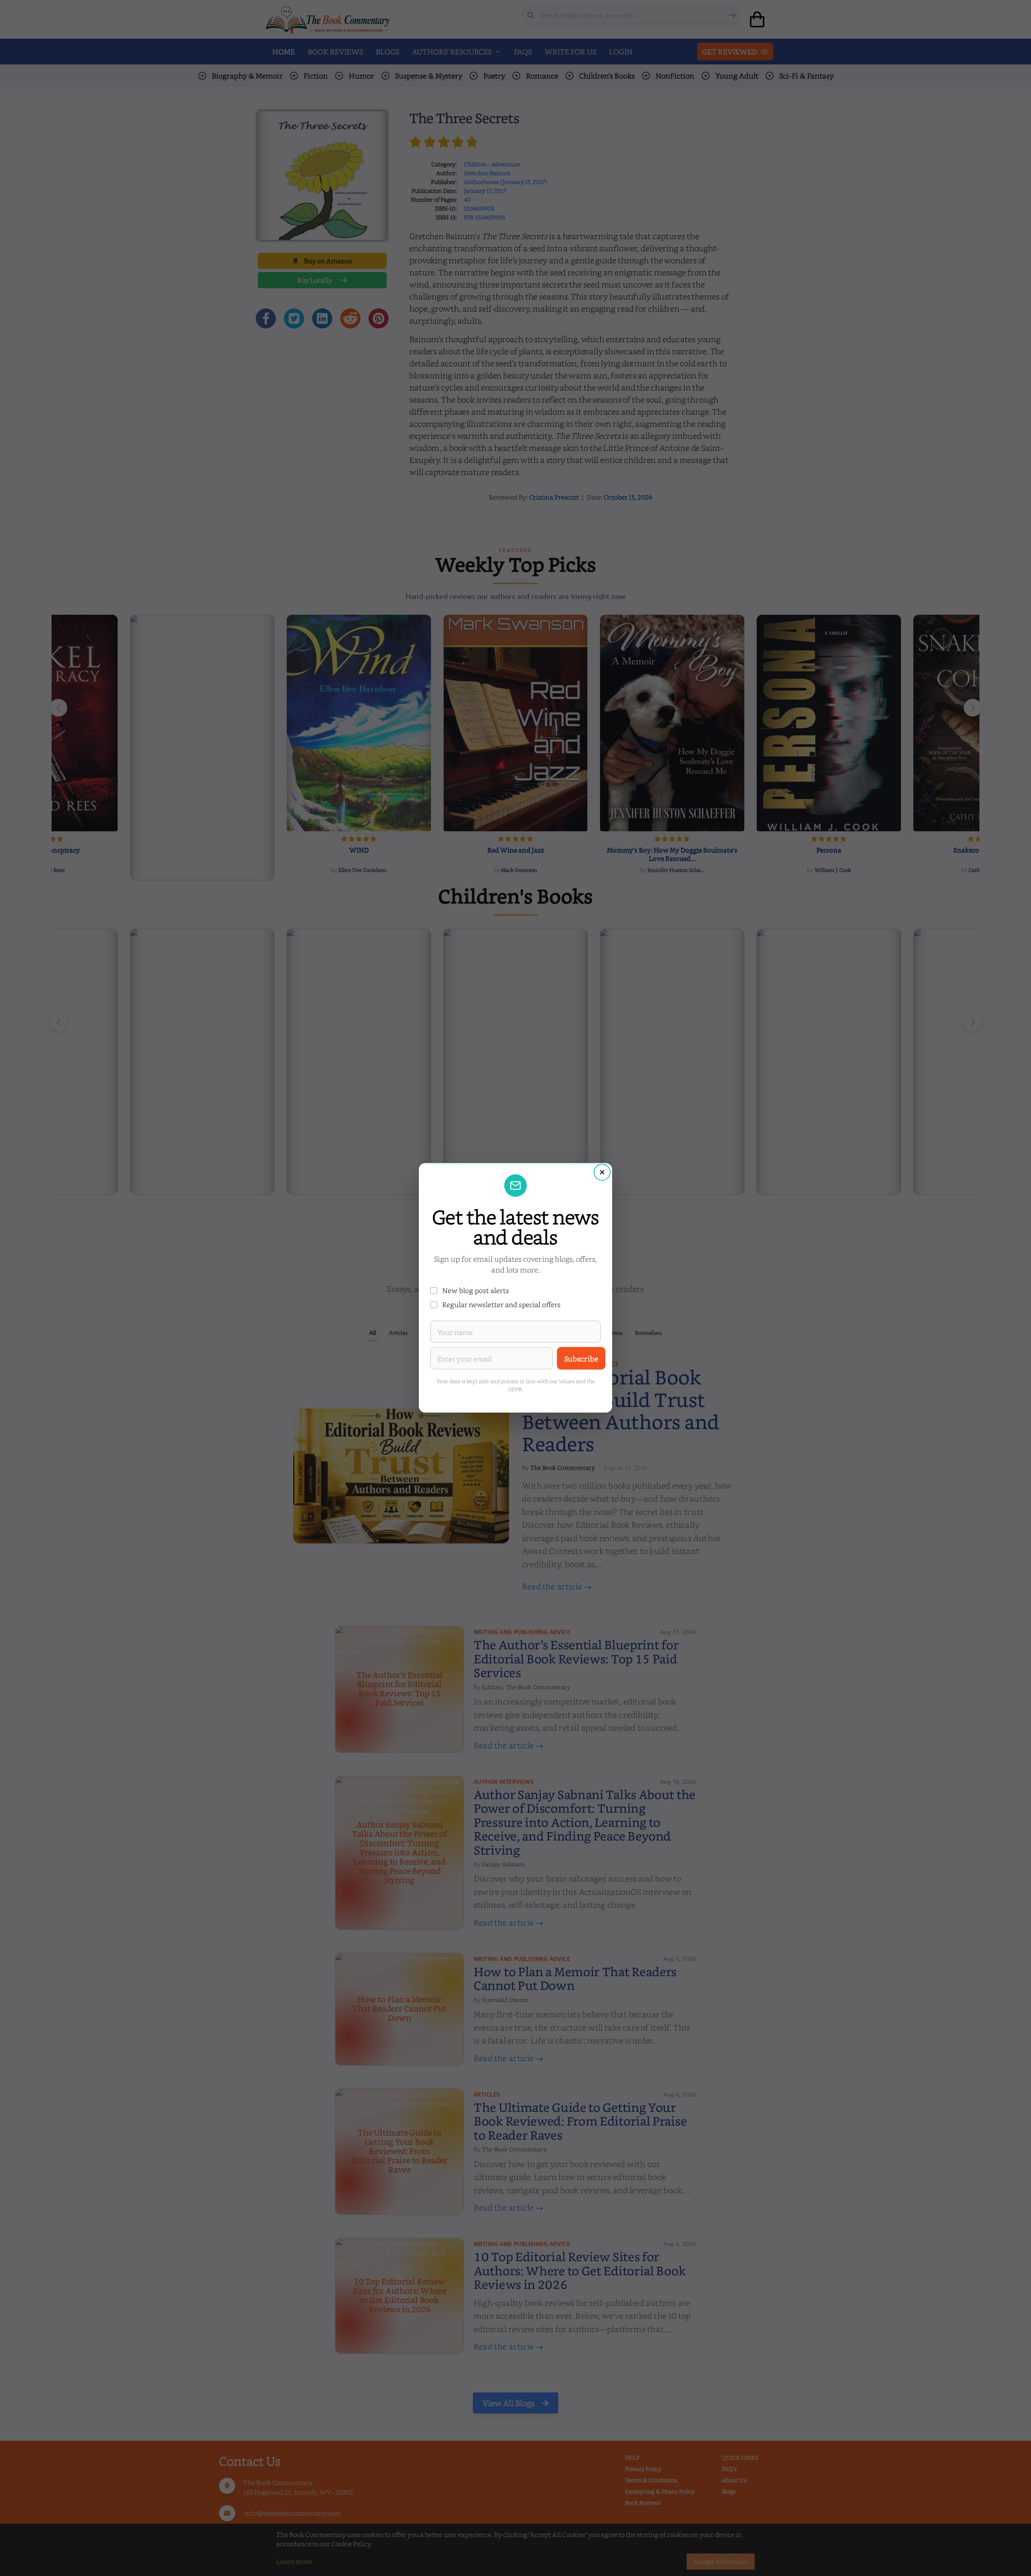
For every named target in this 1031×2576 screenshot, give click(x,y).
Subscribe (581, 1358)
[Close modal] (602, 1172)
